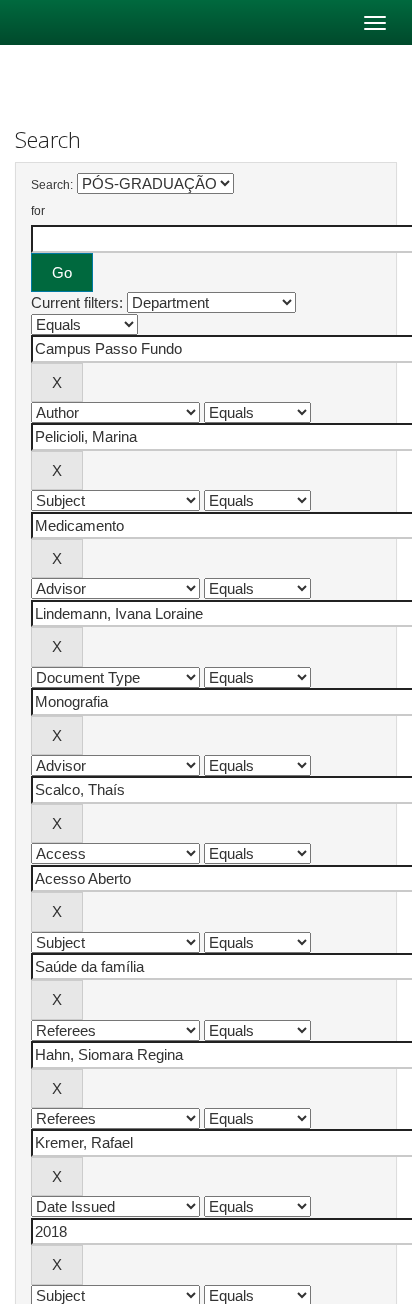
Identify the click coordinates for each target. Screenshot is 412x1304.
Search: (52, 185)
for (38, 211)
